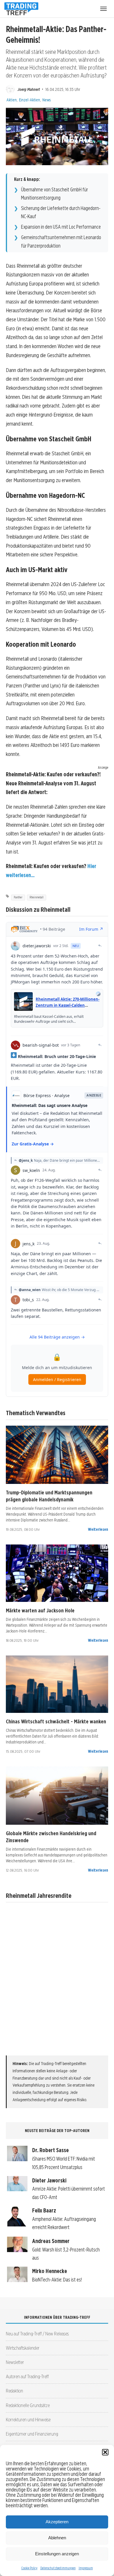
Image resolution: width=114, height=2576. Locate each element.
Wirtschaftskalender (23, 2348)
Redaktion (14, 2391)
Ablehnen (57, 2538)
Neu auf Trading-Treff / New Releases (37, 2333)
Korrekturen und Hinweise (28, 2419)
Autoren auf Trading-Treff (27, 2376)
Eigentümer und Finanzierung (32, 2434)
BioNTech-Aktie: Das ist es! (57, 2280)
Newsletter (15, 2362)
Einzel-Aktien (30, 100)
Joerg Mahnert (29, 89)
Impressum (86, 2568)
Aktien (12, 100)
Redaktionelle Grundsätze (28, 2405)
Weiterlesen (98, 1529)
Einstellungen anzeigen (57, 2554)
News (46, 100)
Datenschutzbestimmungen (58, 2568)
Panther (18, 897)
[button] (105, 2452)
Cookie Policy (29, 2568)
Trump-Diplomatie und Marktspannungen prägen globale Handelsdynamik (49, 1496)
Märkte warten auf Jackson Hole (40, 1610)
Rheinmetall (37, 897)
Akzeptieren (57, 2522)
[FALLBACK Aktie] (57, 1455)
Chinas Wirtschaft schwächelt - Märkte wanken (56, 1721)
